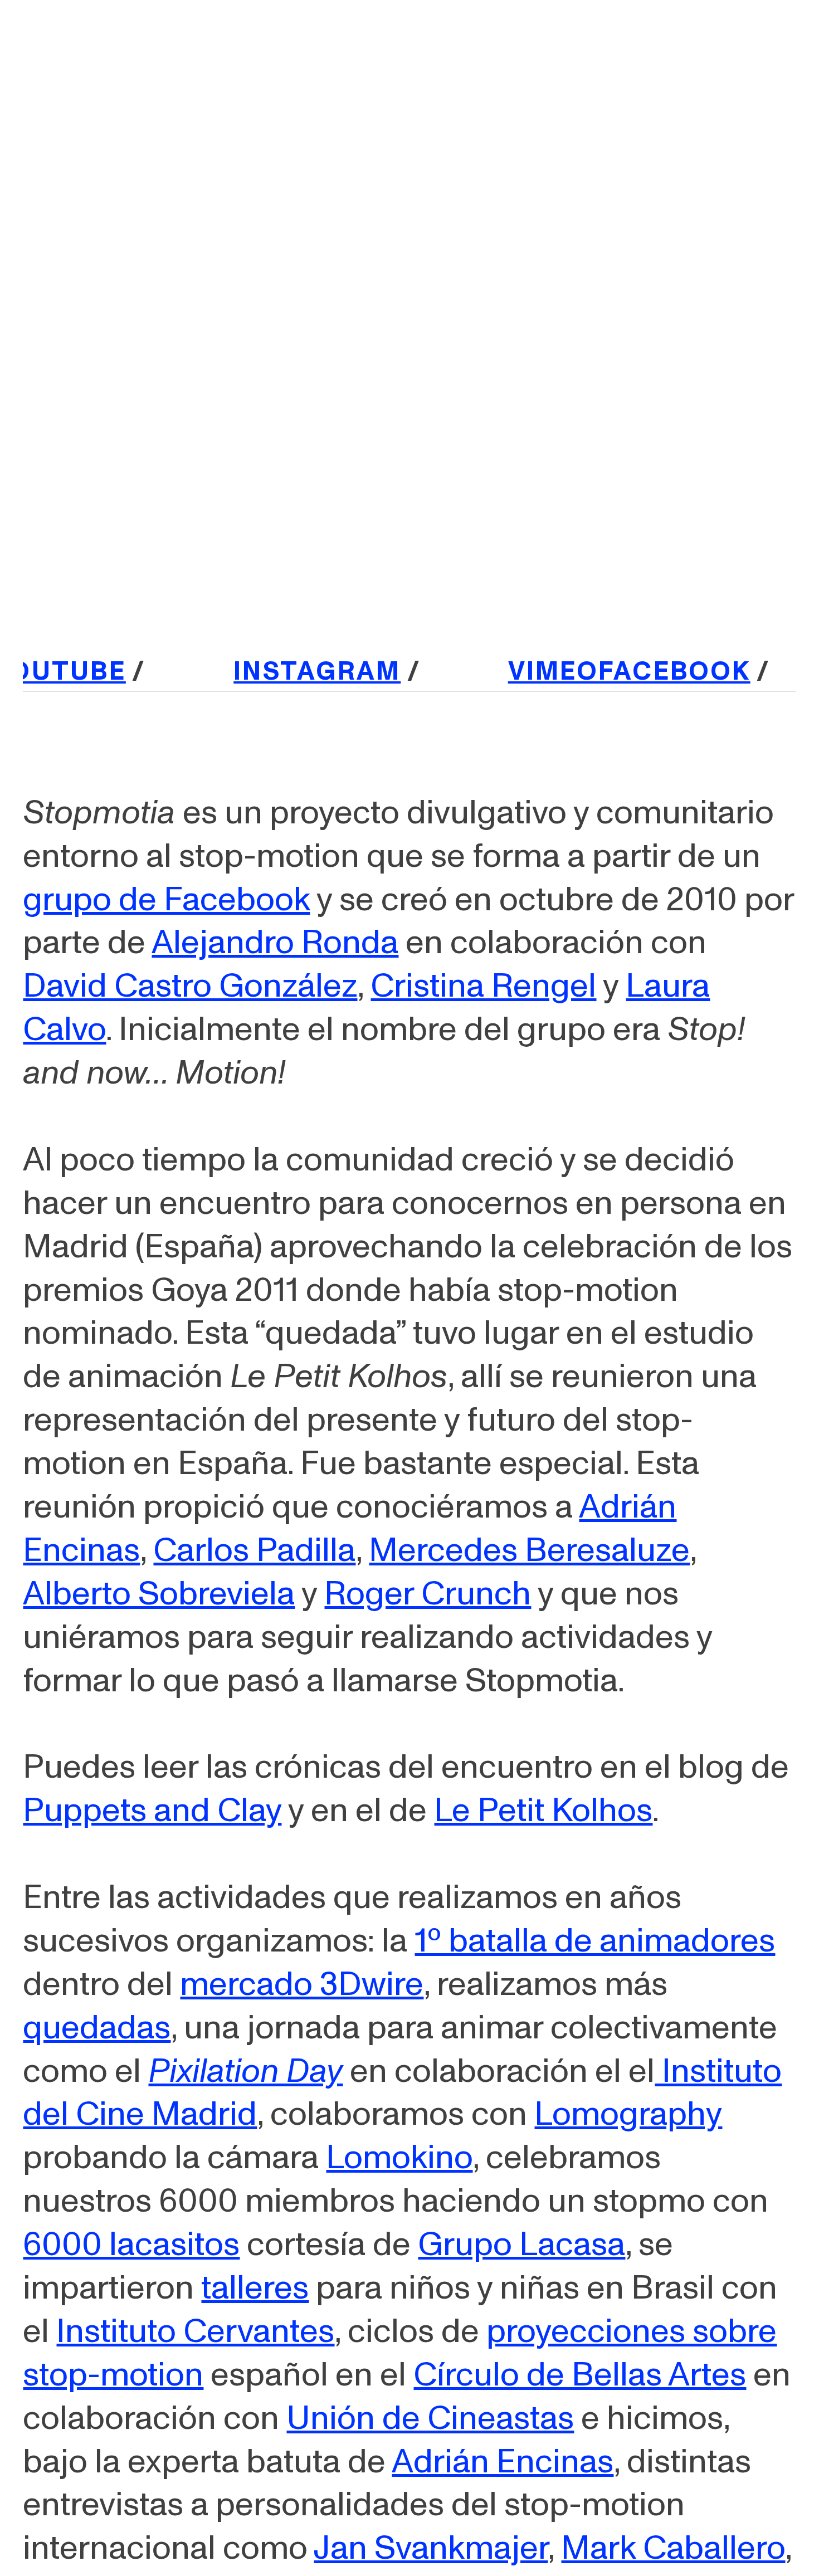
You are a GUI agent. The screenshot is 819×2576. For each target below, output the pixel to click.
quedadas (97, 2028)
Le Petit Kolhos (543, 1811)
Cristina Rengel (483, 986)
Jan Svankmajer (431, 2548)
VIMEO (518, 671)
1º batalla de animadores (595, 1941)
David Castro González (190, 986)
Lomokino (399, 2158)
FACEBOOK (639, 671)
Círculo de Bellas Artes (580, 2375)
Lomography (628, 2114)
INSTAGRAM (282, 671)
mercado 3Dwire (302, 1984)
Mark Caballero (673, 2548)
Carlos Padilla (254, 1550)
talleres (255, 2288)
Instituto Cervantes (195, 2331)
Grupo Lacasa (521, 2245)
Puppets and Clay (152, 1811)
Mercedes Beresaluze (529, 1550)
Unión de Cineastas (430, 2418)
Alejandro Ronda (275, 943)
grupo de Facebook (166, 900)
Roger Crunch (428, 1594)
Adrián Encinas (503, 2462)
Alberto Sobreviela (159, 1594)
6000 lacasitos (131, 2245)
